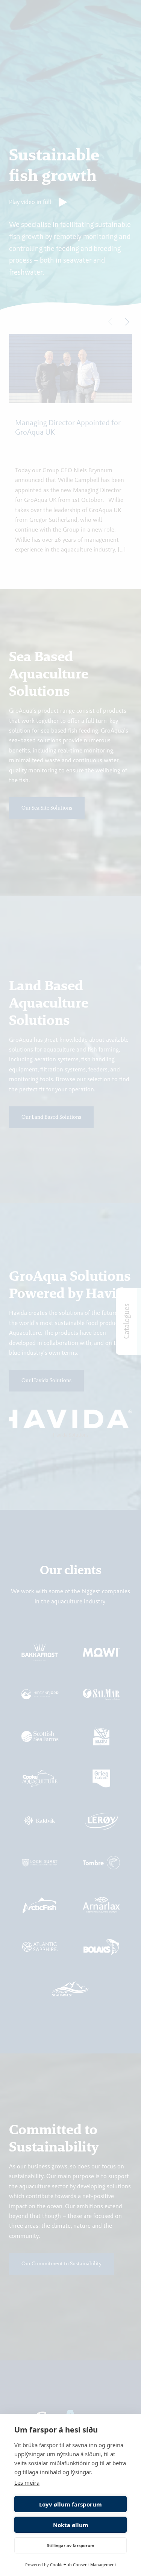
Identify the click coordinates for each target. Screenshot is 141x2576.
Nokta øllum (71, 2525)
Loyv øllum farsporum (70, 2504)
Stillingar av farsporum (71, 2545)
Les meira (27, 2482)
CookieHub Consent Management (83, 2565)
